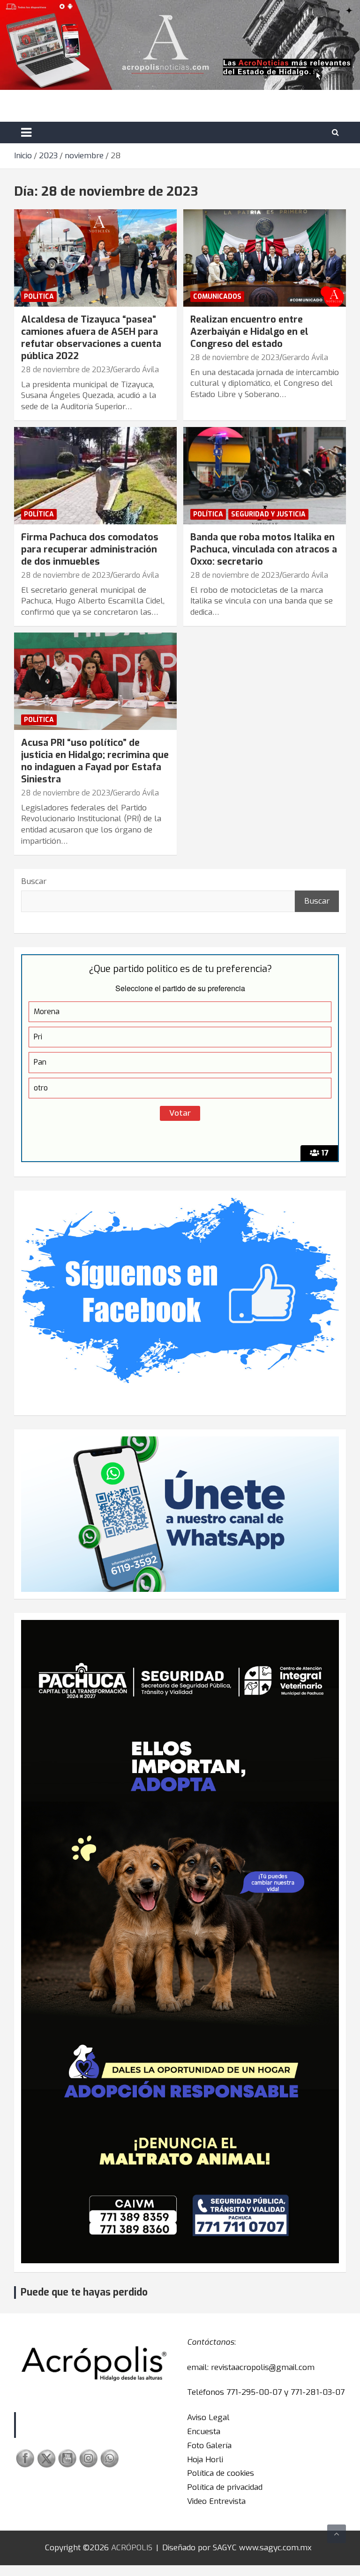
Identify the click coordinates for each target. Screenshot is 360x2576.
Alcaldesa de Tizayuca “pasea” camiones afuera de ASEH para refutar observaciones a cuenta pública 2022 (91, 338)
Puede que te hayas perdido (84, 2292)
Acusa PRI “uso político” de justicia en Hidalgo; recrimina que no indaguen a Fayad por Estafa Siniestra (95, 761)
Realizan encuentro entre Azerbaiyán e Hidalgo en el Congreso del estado (249, 332)
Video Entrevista (216, 2501)
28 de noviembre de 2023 (66, 370)
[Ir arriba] (337, 2534)
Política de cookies (221, 2473)
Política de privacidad (225, 2487)
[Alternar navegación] (26, 132)
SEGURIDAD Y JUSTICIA (268, 514)
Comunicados (217, 297)
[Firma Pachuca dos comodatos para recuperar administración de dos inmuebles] (95, 475)
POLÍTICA (39, 297)
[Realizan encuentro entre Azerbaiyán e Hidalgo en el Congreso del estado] (265, 258)
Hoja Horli (205, 2460)
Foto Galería (209, 2446)
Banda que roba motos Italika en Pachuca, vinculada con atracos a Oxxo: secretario (264, 549)
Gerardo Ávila (136, 370)
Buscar (34, 881)
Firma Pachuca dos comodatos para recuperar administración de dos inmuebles (90, 549)
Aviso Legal (208, 2418)
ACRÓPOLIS (132, 2548)
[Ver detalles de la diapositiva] (180, 1942)
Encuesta (204, 2432)
